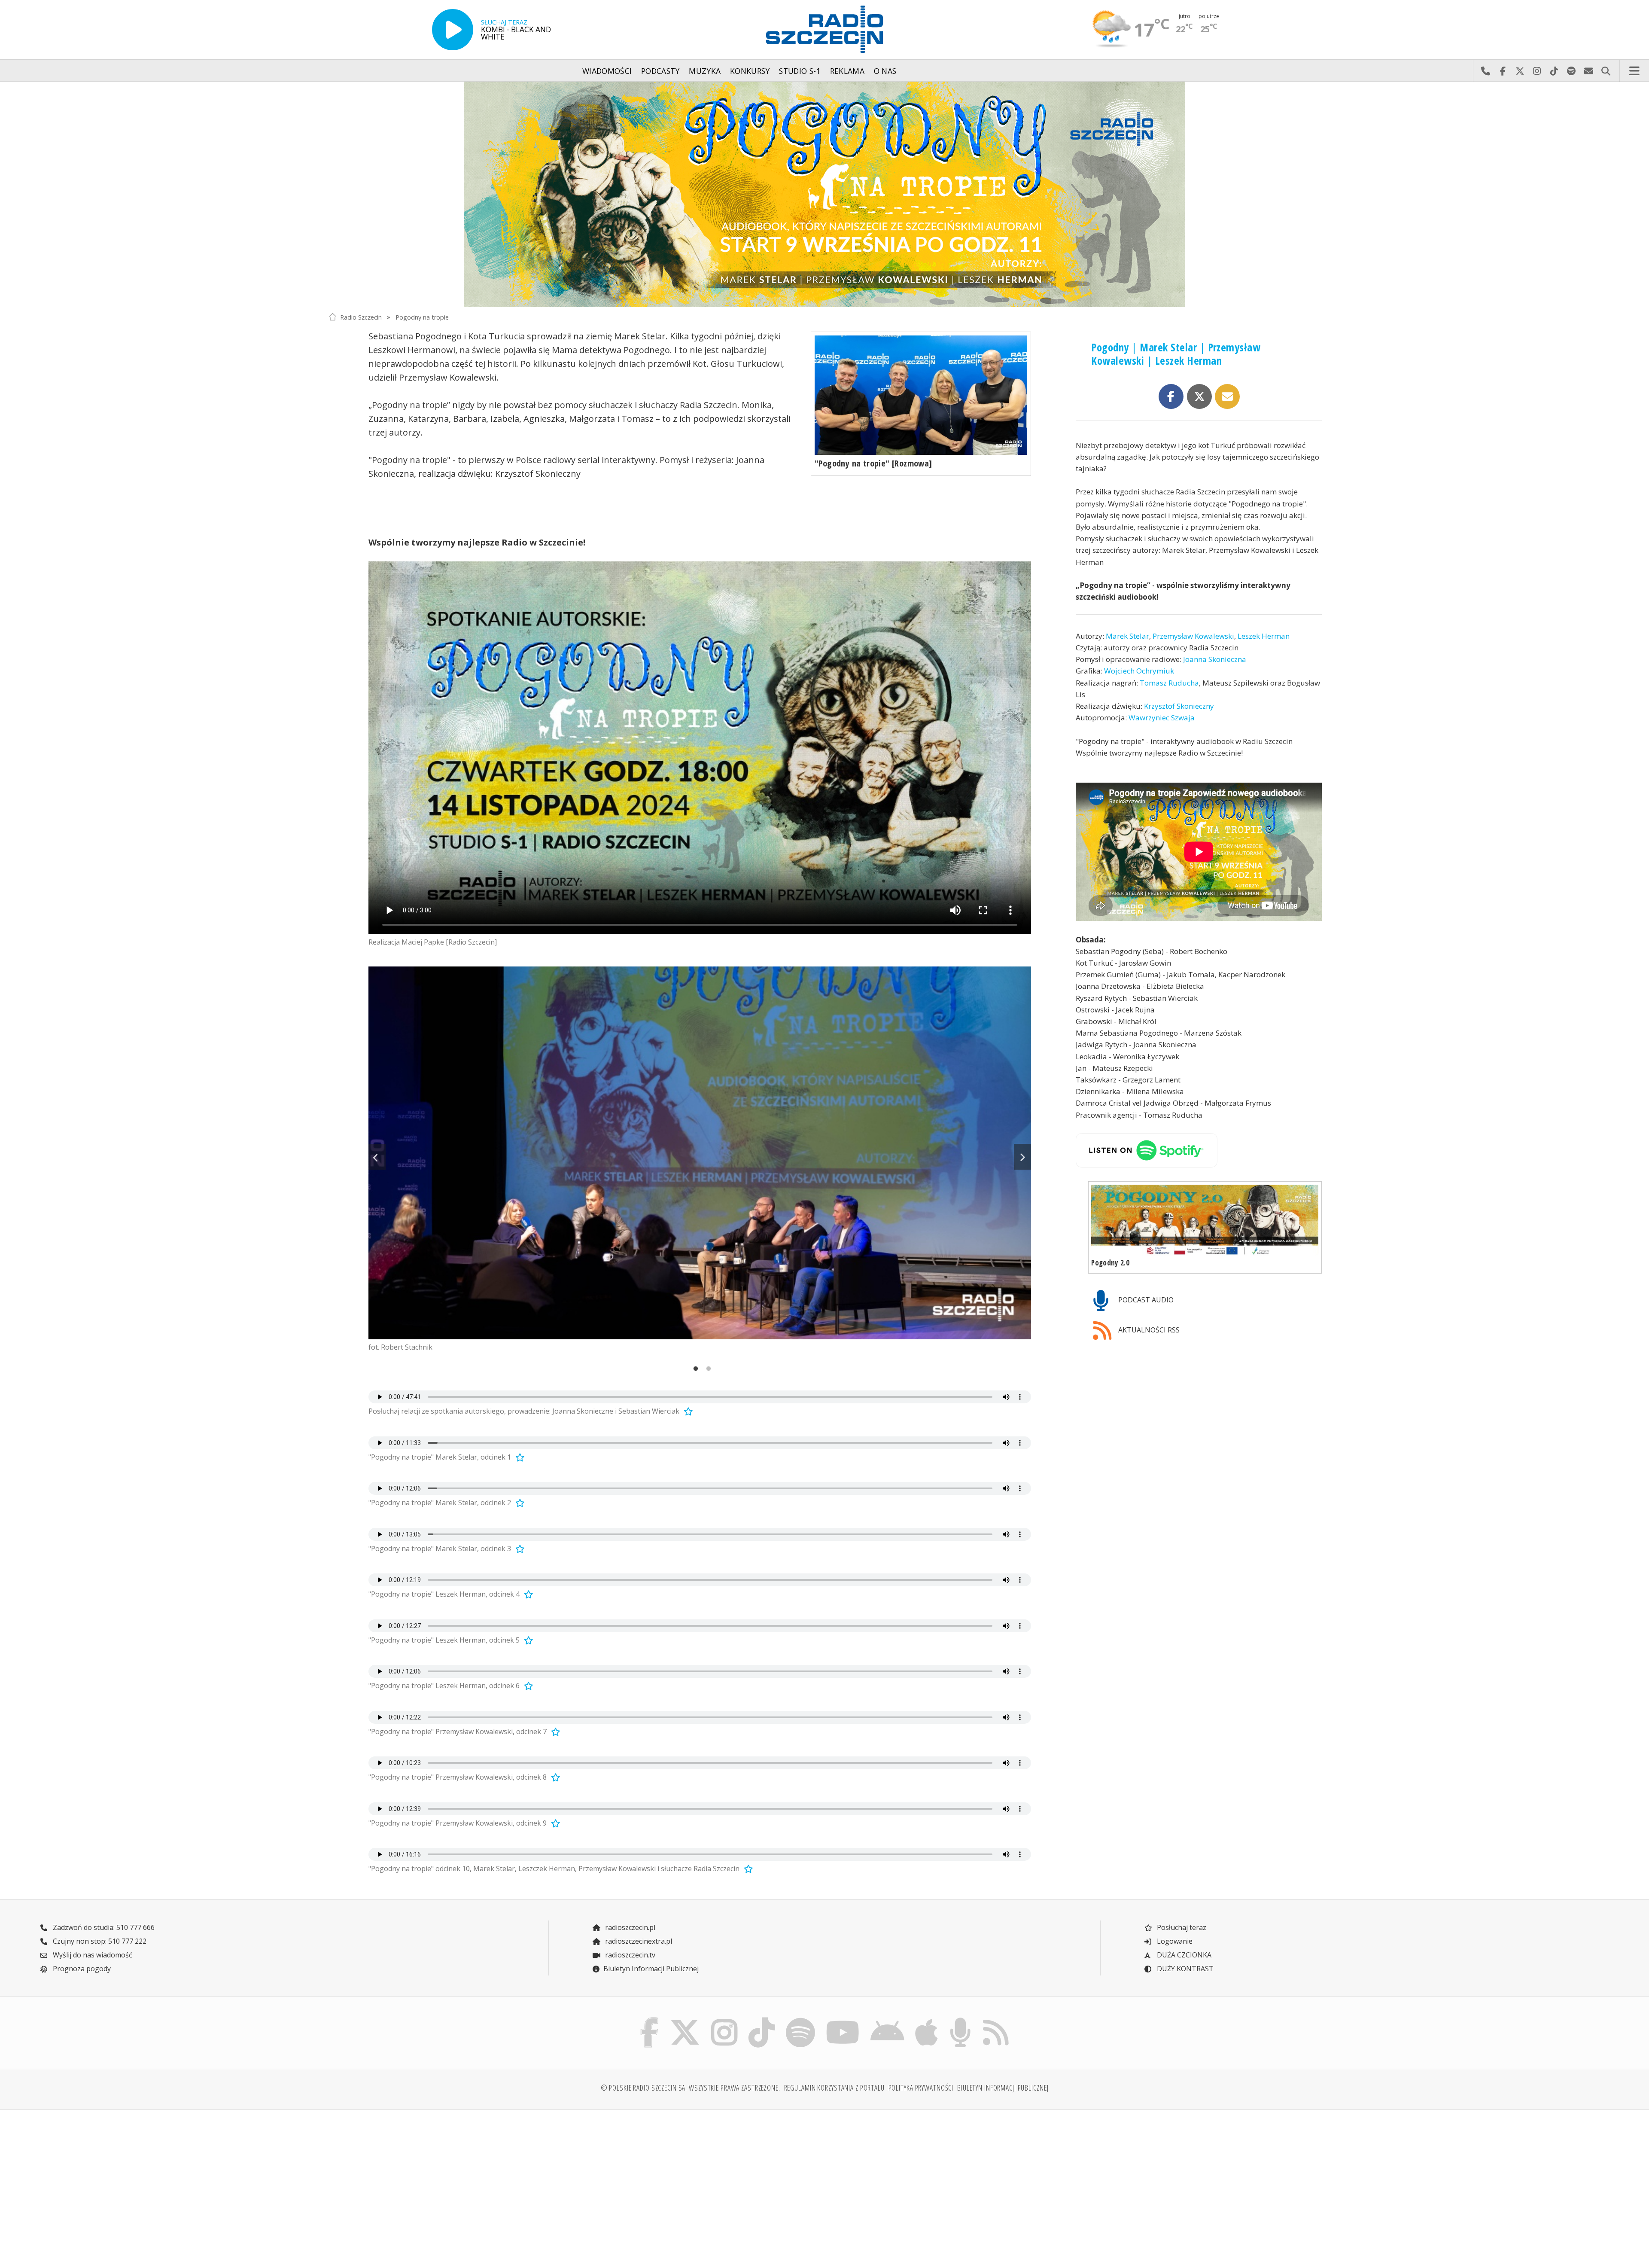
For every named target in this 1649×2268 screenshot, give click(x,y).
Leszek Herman (1264, 636)
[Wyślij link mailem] (1227, 396)
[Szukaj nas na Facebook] (650, 2020)
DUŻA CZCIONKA (1183, 1955)
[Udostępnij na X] (1199, 396)
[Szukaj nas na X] (685, 2020)
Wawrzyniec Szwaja (1162, 718)
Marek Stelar (1127, 636)
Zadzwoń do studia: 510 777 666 (103, 1927)
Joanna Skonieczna (1215, 660)
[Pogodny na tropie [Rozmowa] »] (921, 395)
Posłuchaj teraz (1181, 1927)
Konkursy (750, 71)
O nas (885, 71)
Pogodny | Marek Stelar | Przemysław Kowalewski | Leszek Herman (1176, 354)
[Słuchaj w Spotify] (1199, 1150)
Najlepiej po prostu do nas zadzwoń (1485, 71)
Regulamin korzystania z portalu (834, 2088)
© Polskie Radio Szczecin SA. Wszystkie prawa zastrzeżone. (691, 2088)
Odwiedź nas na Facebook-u (1503, 71)
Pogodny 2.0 (1110, 1263)
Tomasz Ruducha (1169, 683)
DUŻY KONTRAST (1184, 1969)
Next (1022, 1157)
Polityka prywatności (921, 2088)
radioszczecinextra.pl (638, 1941)
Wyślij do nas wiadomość (1588, 71)
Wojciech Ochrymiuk (1139, 671)
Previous (377, 1157)
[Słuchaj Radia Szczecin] (453, 30)
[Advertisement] (450, 2184)
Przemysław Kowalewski (1193, 636)
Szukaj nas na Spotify (1571, 71)
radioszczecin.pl (629, 1927)
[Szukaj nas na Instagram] (724, 2020)
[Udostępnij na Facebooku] (1171, 396)
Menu (1634, 71)
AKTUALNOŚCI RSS (1148, 1330)
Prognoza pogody (81, 1969)
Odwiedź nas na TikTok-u (1554, 71)
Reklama (847, 71)
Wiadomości (607, 71)
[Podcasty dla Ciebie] (960, 2020)
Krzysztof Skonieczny (1179, 706)
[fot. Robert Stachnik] (700, 1153)
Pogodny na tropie (422, 317)
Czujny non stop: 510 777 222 (99, 1941)
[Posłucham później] (687, 1411)
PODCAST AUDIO (1145, 1300)
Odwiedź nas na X (1520, 71)
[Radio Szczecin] (824, 29)
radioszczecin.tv (629, 1955)
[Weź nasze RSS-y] (996, 2020)
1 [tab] (694, 1370)
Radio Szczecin (361, 317)
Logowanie (1174, 1941)
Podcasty (660, 71)
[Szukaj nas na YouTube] (843, 2020)
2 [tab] (706, 1370)
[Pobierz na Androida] (888, 2020)
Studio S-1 (800, 71)
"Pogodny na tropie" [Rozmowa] (873, 463)
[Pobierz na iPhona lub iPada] (927, 2020)
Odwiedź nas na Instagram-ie (1537, 71)
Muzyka (705, 71)
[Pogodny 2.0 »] (1205, 1220)
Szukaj (1606, 71)
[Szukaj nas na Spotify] (800, 2020)
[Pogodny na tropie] (824, 194)
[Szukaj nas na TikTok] (762, 2020)
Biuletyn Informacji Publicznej (651, 1969)
